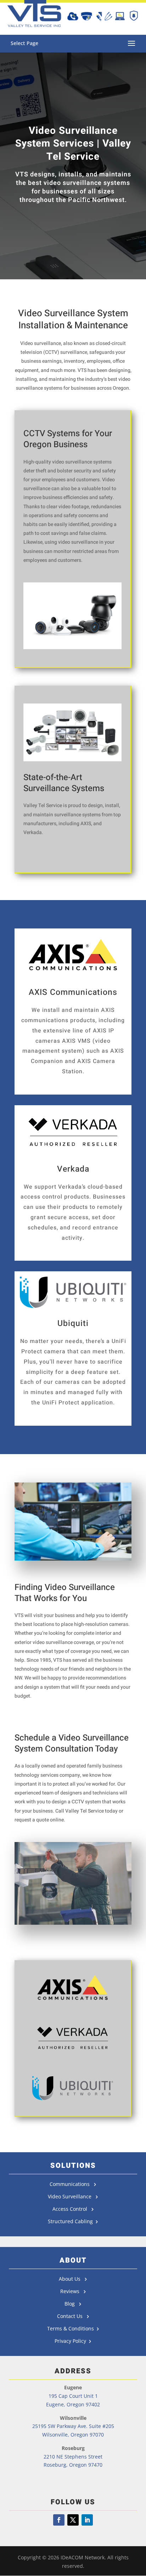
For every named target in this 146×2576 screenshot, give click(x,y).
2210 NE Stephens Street (73, 2457)
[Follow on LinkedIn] (87, 2520)
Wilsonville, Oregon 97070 (73, 2435)
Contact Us (71, 2316)
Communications (72, 2184)
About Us (72, 2279)
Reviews (72, 2291)
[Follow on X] (73, 2520)
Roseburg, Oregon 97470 (73, 2465)
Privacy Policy (72, 2341)
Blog (72, 2304)
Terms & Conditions (72, 2328)
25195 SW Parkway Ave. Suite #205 (73, 2426)
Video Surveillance (72, 2196)
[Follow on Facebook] (59, 2520)
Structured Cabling (72, 2221)
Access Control (72, 2209)
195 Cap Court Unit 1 (73, 2396)
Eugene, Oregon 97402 (73, 2404)
